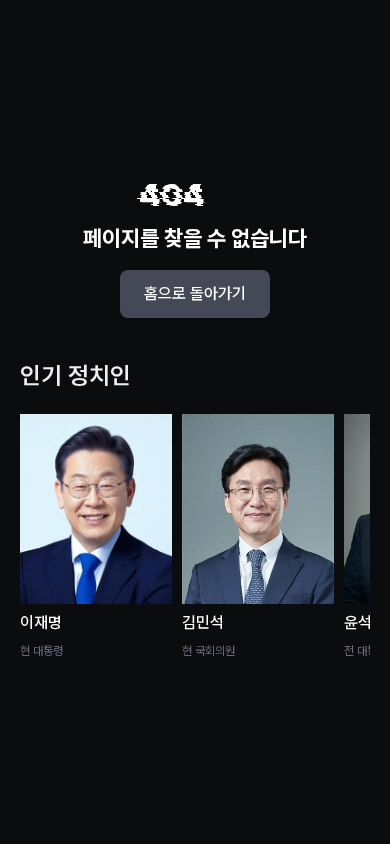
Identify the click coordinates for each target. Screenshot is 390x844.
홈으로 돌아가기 (195, 293)
